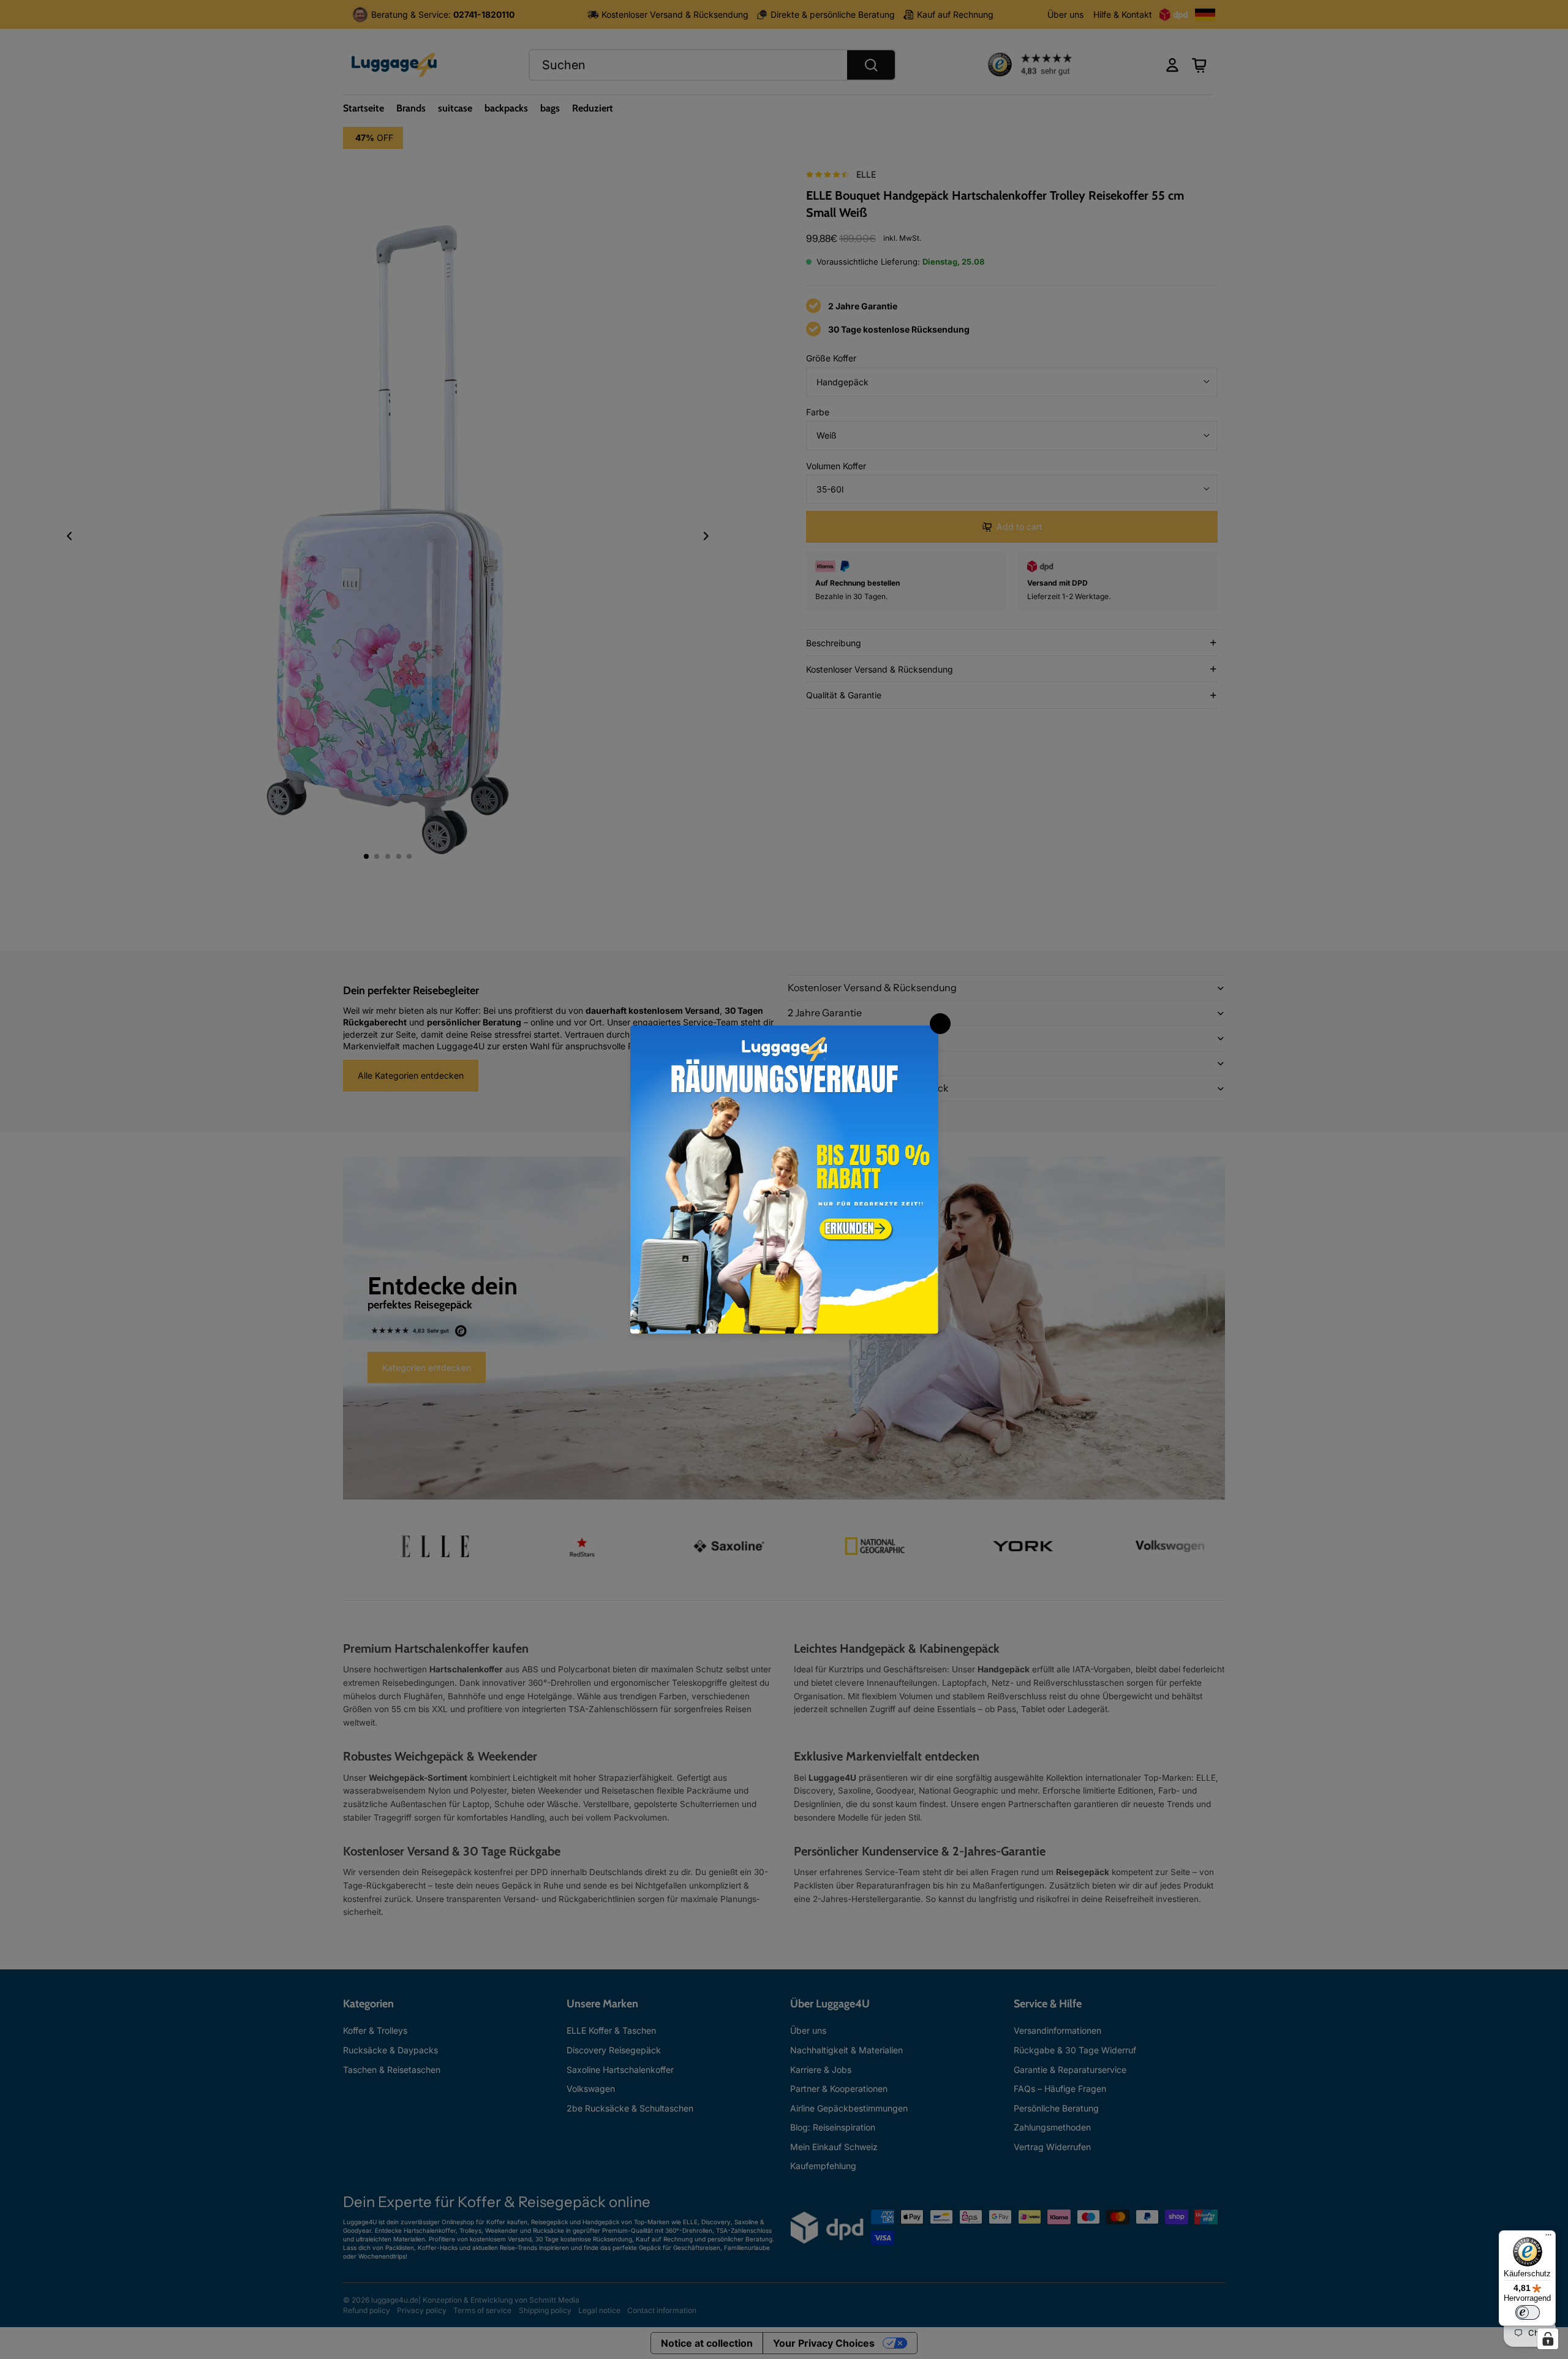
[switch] (1528, 2312)
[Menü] (1548, 2238)
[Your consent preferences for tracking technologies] (1548, 2339)
